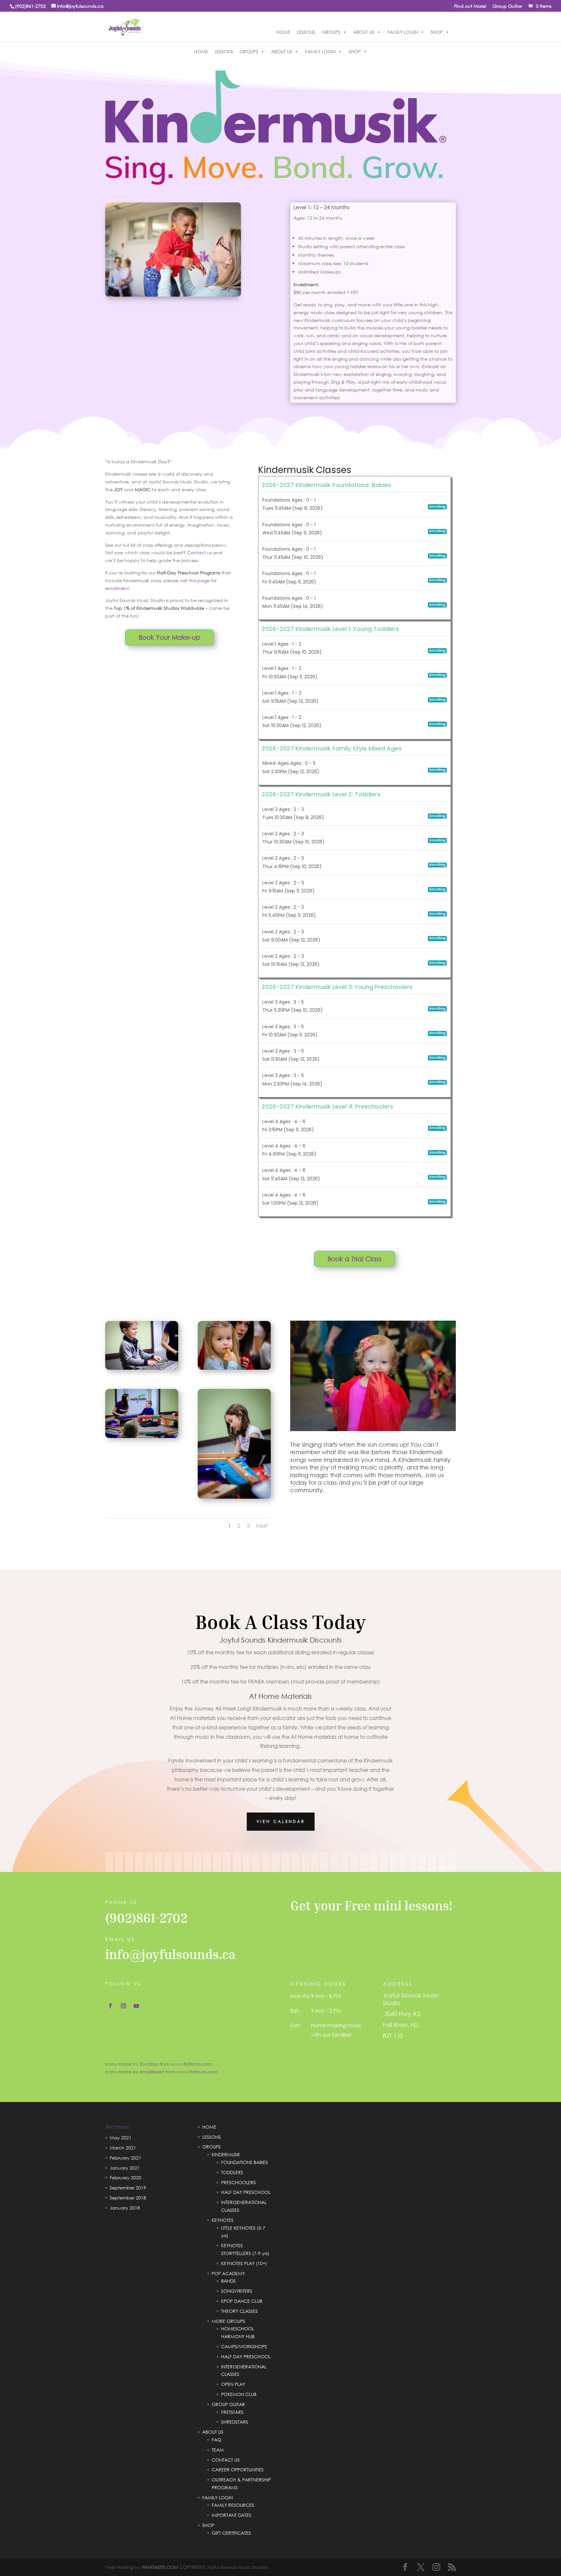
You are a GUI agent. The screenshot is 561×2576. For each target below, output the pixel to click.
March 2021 (123, 2148)
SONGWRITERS (237, 2291)
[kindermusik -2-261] (142, 1436)
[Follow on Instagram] (123, 2006)
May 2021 (121, 2138)
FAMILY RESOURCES (233, 2505)
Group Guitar (507, 6)
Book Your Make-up (169, 637)
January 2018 (125, 2208)
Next (262, 1525)
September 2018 (128, 2198)
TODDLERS (232, 2172)
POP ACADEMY (228, 2273)
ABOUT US (364, 32)
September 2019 (128, 2188)
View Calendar (281, 1821)
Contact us (199, 552)
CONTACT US (226, 2460)
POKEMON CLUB (239, 2394)
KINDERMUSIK (226, 2154)
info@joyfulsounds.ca (170, 1954)
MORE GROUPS (228, 2321)
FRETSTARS (232, 2412)
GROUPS (331, 32)
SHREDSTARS (235, 2422)
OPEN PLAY (233, 2384)
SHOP (437, 32)
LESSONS (306, 32)
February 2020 (125, 2178)
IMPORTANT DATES (231, 2515)
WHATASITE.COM (160, 2567)
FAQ (216, 2440)
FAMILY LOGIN (403, 32)
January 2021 (125, 2168)
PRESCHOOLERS (238, 2182)
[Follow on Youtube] (136, 2006)
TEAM (218, 2450)
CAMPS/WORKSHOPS (244, 2346)
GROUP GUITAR (228, 2404)
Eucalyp (149, 2064)
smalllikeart (152, 2072)
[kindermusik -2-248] (234, 1497)
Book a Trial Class (355, 1259)
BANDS (228, 2281)
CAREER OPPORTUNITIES (238, 2470)
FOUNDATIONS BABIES (244, 2162)
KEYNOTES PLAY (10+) (244, 2263)
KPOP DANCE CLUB (242, 2301)
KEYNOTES (223, 2220)
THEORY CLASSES (239, 2311)
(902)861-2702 (146, 1918)
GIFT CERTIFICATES (231, 2533)
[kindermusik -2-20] (234, 1368)
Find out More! (470, 6)
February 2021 (125, 2158)
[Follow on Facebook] (110, 2006)
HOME (283, 32)
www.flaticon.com (191, 2064)
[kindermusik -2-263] (142, 1368)
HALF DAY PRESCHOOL (246, 2192)
